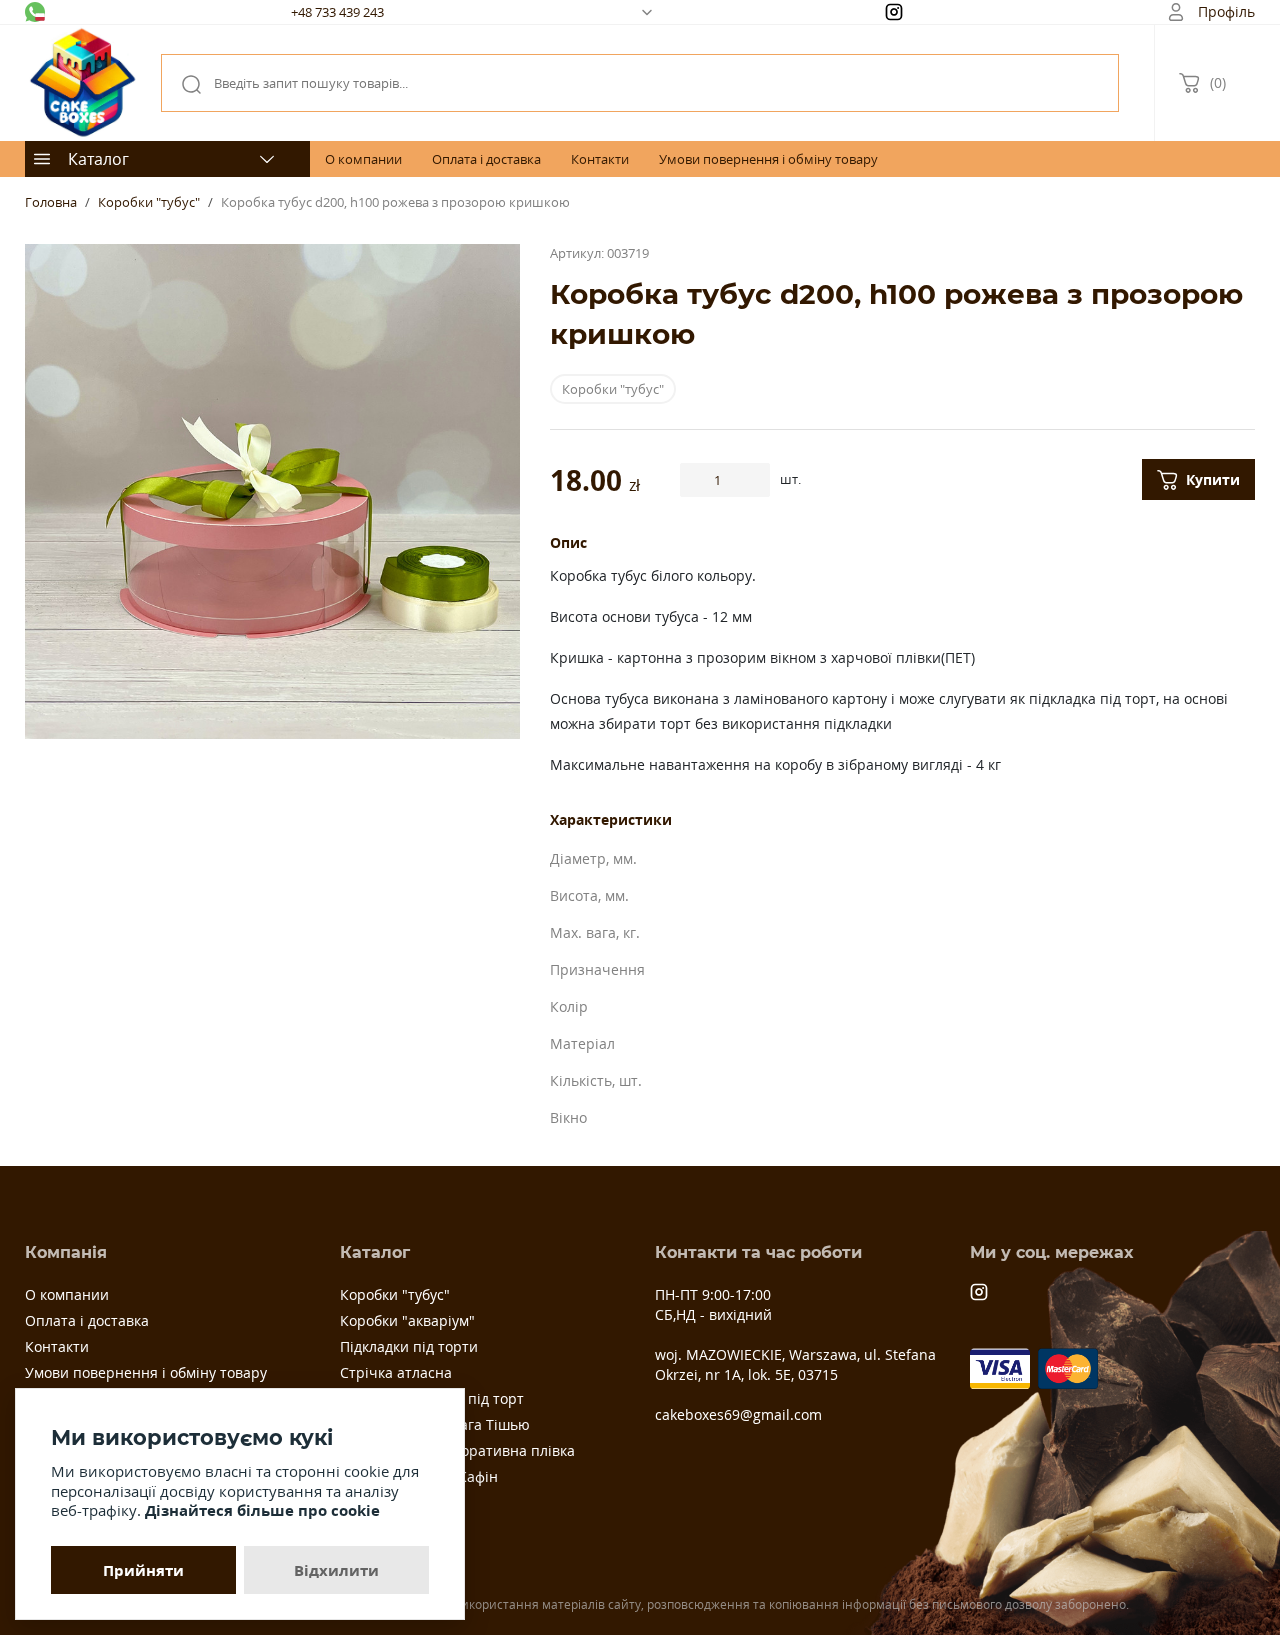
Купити (1213, 479)
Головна (51, 202)
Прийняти (143, 1570)
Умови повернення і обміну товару (768, 159)
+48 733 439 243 (337, 12)
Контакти (600, 159)
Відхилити (336, 1570)
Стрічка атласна (396, 1372)
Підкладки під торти (409, 1346)
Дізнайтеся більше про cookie (262, 1510)
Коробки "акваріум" (407, 1320)
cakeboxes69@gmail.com (738, 1414)
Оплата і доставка (486, 159)
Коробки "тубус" (149, 202)
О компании (363, 159)
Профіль (1226, 11)
